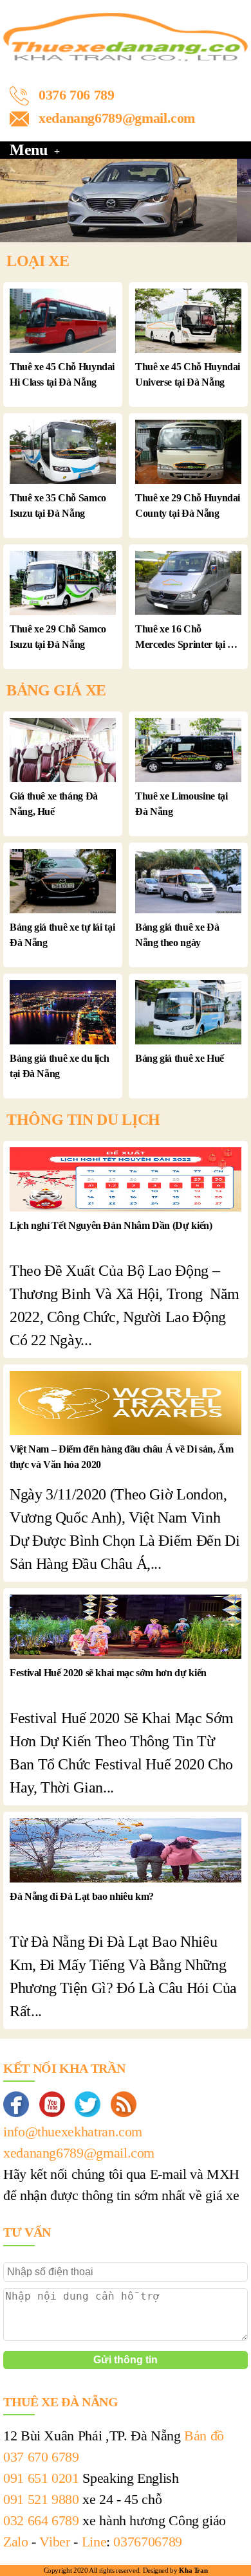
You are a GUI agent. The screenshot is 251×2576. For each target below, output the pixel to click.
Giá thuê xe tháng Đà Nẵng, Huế (54, 804)
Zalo (16, 2542)
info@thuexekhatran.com (73, 2132)
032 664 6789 (41, 2520)
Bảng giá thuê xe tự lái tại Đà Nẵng (62, 935)
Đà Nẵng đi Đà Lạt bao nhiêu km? (82, 1896)
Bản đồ (204, 2436)
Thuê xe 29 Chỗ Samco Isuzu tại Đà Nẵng (58, 637)
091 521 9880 (41, 2499)
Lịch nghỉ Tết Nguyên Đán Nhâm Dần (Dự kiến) (111, 1225)
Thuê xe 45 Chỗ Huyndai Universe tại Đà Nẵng (188, 374)
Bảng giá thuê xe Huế (180, 1058)
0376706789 (147, 2542)
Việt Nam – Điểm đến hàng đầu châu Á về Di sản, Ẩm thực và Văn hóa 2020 (121, 1457)
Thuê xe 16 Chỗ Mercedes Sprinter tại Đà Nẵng (187, 638)
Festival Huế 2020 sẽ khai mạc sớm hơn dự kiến (108, 1673)
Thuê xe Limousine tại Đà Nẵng (181, 804)
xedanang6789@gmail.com (117, 118)
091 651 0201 (41, 2478)
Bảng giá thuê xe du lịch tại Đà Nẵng (59, 1066)
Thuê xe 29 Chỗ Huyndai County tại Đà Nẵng (188, 505)
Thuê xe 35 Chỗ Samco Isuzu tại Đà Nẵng (58, 505)
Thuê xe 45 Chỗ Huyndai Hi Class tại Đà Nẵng (62, 374)
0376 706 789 (77, 95)
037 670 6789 (41, 2457)
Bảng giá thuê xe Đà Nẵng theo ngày (177, 935)
